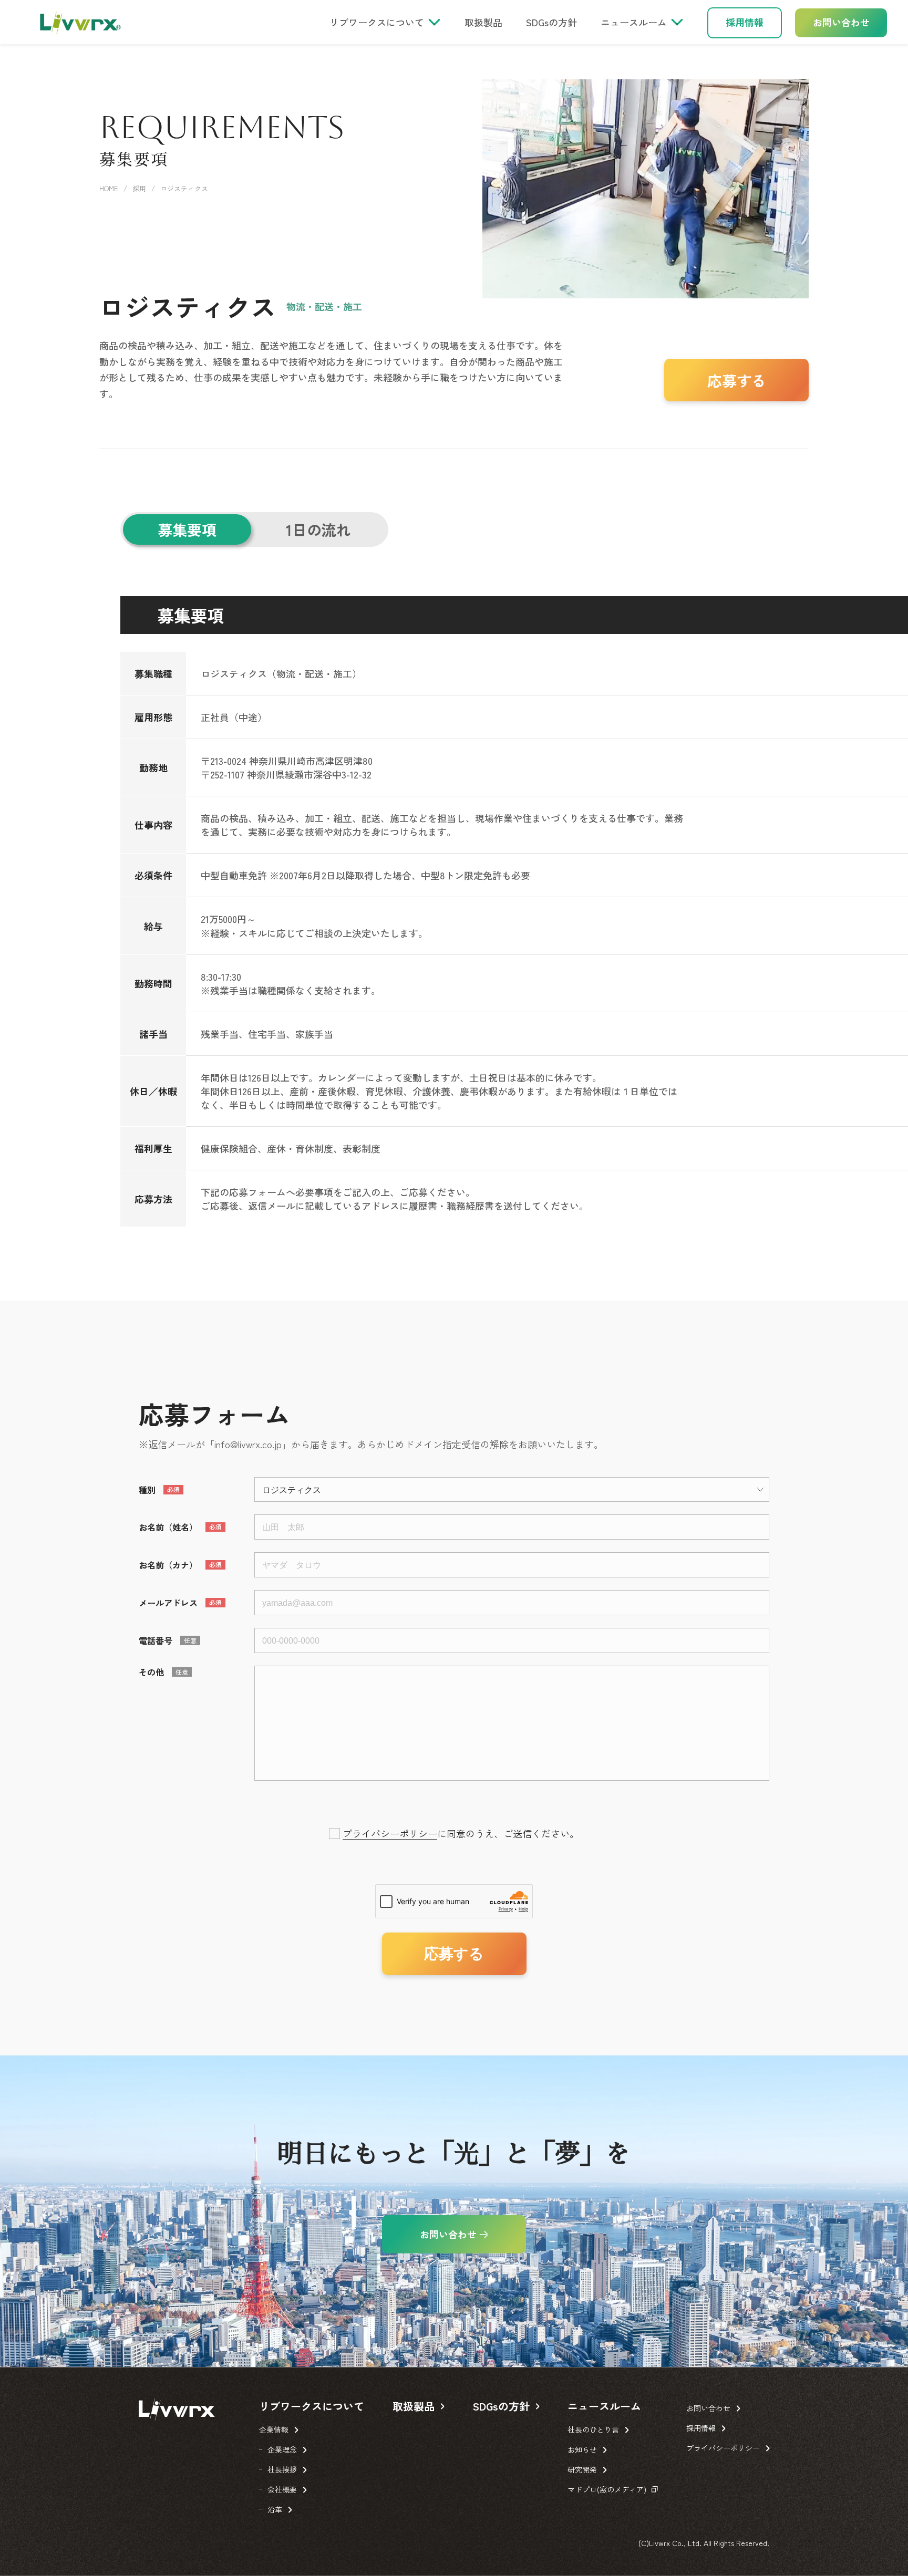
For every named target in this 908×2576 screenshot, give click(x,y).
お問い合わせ (841, 22)
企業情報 (274, 2429)
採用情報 (745, 22)
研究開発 (582, 2469)
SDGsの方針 (551, 22)
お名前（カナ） (168, 1565)
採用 (139, 188)
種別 (147, 1490)
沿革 (275, 2509)
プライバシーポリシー (390, 1833)
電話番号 (156, 1640)
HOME (109, 188)
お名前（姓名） (168, 1527)
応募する (737, 380)
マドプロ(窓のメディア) (607, 2489)
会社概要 (282, 2489)
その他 (151, 1672)
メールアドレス (168, 1603)
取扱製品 (483, 22)
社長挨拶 (282, 2469)
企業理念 (282, 2449)
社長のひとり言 (593, 2429)
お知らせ (582, 2449)
